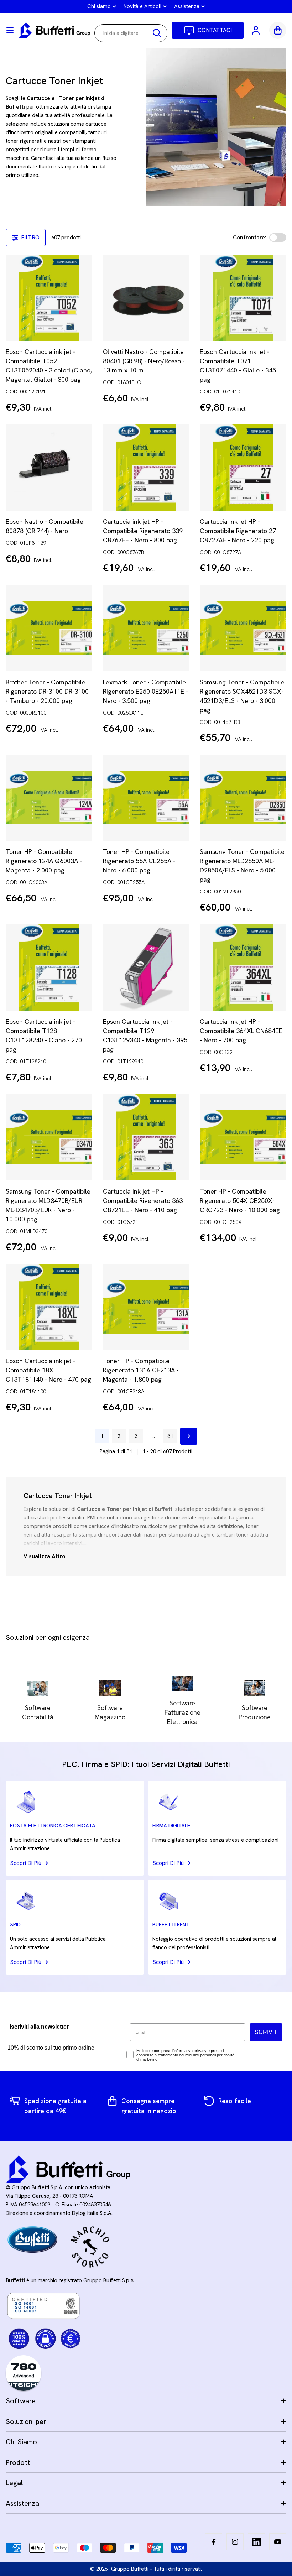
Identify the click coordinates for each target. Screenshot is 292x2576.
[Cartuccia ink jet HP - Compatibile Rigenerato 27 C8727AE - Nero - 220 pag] (243, 467)
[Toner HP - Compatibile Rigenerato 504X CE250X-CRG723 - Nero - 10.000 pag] (243, 1137)
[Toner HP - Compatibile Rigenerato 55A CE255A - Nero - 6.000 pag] (146, 798)
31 (170, 1436)
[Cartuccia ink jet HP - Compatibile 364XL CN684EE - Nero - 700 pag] (243, 967)
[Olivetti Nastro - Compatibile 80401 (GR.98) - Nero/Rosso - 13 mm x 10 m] (146, 298)
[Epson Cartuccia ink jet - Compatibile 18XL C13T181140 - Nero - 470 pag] (49, 1307)
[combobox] (131, 33)
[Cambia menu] (10, 30)
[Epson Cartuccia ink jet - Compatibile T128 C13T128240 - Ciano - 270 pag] (49, 967)
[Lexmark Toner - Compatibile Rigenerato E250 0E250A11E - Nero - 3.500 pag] (146, 628)
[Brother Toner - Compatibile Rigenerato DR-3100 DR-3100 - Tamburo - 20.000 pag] (49, 628)
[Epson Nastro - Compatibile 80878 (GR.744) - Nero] (49, 467)
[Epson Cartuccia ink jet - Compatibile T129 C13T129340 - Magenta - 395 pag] (146, 967)
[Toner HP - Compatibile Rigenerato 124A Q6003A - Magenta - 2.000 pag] (49, 798)
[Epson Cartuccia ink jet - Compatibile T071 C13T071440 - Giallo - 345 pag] (243, 298)
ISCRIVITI (266, 2032)
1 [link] (102, 1436)
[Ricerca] (157, 33)
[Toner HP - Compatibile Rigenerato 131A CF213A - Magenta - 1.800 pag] (146, 1307)
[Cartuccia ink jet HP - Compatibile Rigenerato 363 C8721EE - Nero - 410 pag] (146, 1137)
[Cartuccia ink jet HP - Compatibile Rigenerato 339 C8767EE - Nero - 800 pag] (146, 467)
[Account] (256, 30)
